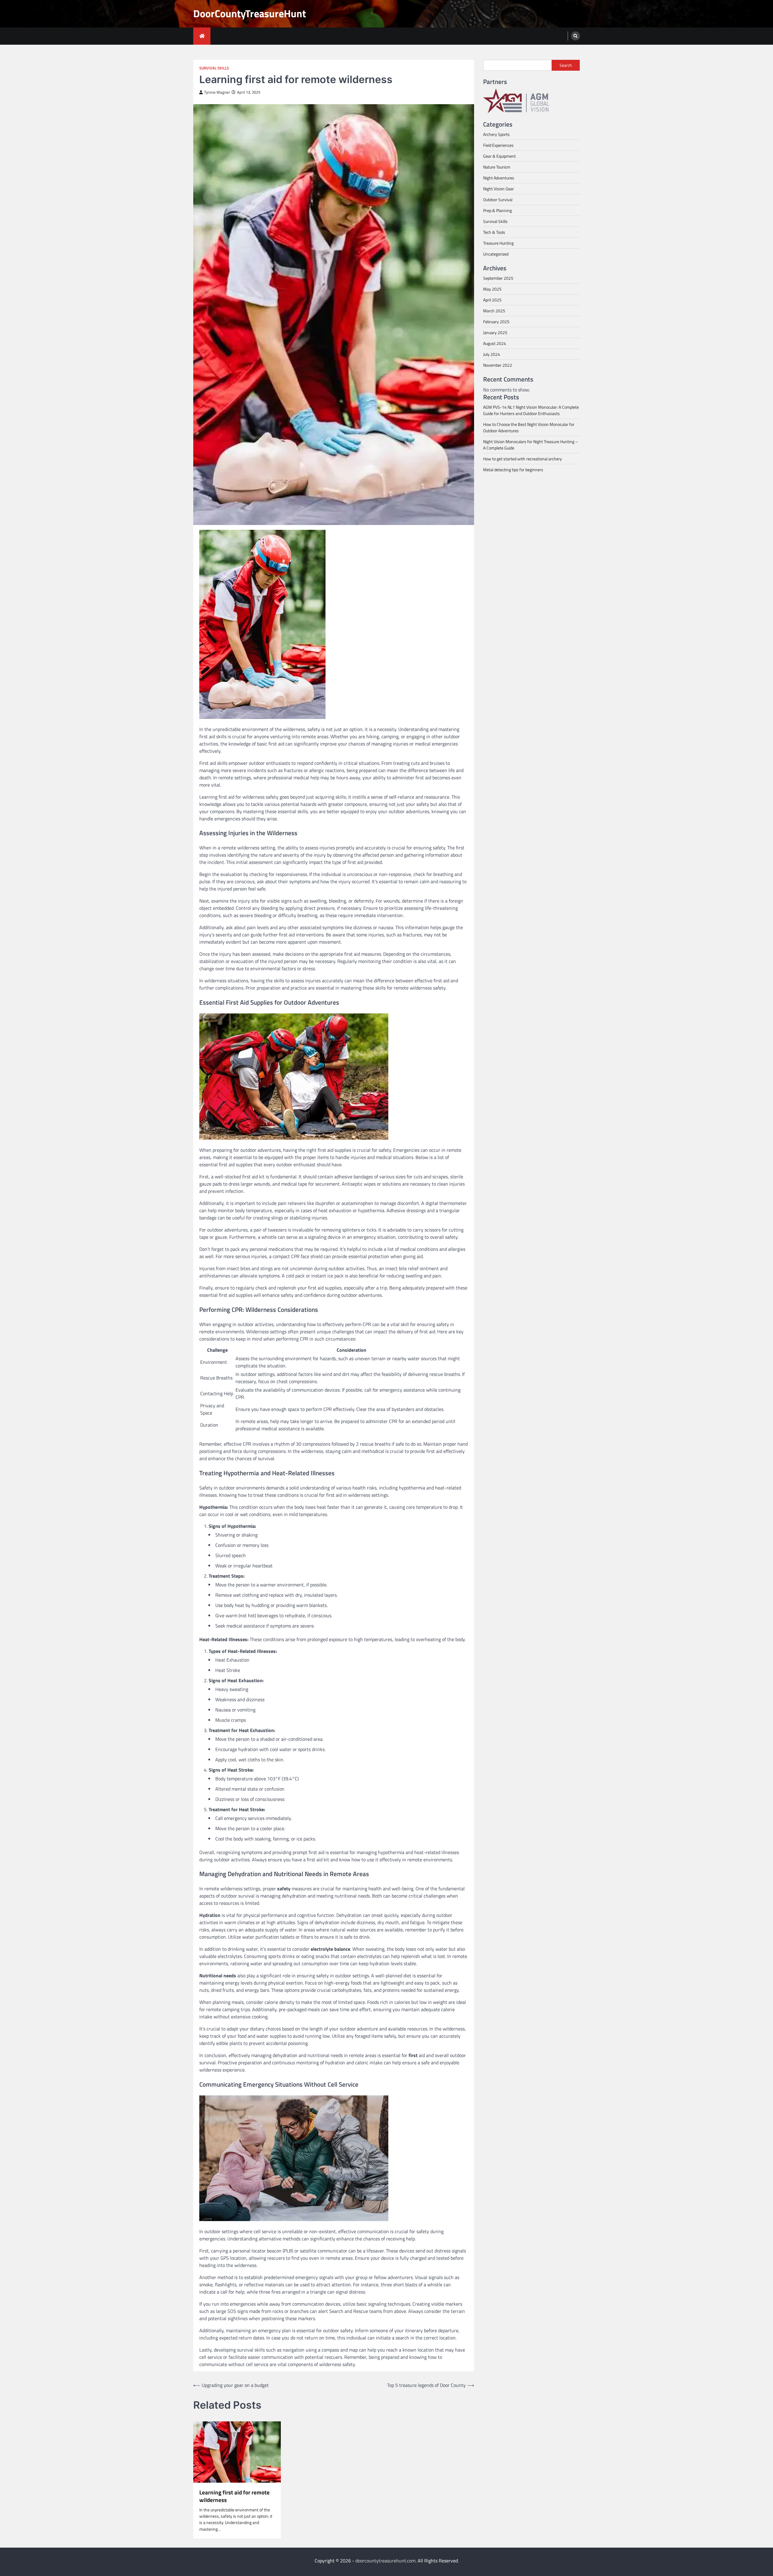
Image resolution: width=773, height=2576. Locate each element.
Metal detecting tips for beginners (513, 470)
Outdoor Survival (498, 200)
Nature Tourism (497, 167)
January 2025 (495, 332)
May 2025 (492, 289)
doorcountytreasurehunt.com (385, 2561)
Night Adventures (499, 178)
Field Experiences (498, 145)
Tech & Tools (494, 232)
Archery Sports (496, 134)
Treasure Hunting (498, 243)
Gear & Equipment (499, 156)
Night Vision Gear (499, 189)
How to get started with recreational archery (523, 459)
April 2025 (492, 300)
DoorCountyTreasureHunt (250, 13)
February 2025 (496, 322)
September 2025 (498, 278)
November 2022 (498, 365)
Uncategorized (496, 254)
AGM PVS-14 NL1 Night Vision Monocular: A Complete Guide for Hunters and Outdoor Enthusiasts (531, 410)
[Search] (576, 36)
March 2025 (494, 311)
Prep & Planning (497, 210)
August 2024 (495, 343)
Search (566, 65)
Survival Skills (214, 68)
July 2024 (492, 354)
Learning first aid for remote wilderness (234, 2496)
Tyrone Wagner (217, 92)
